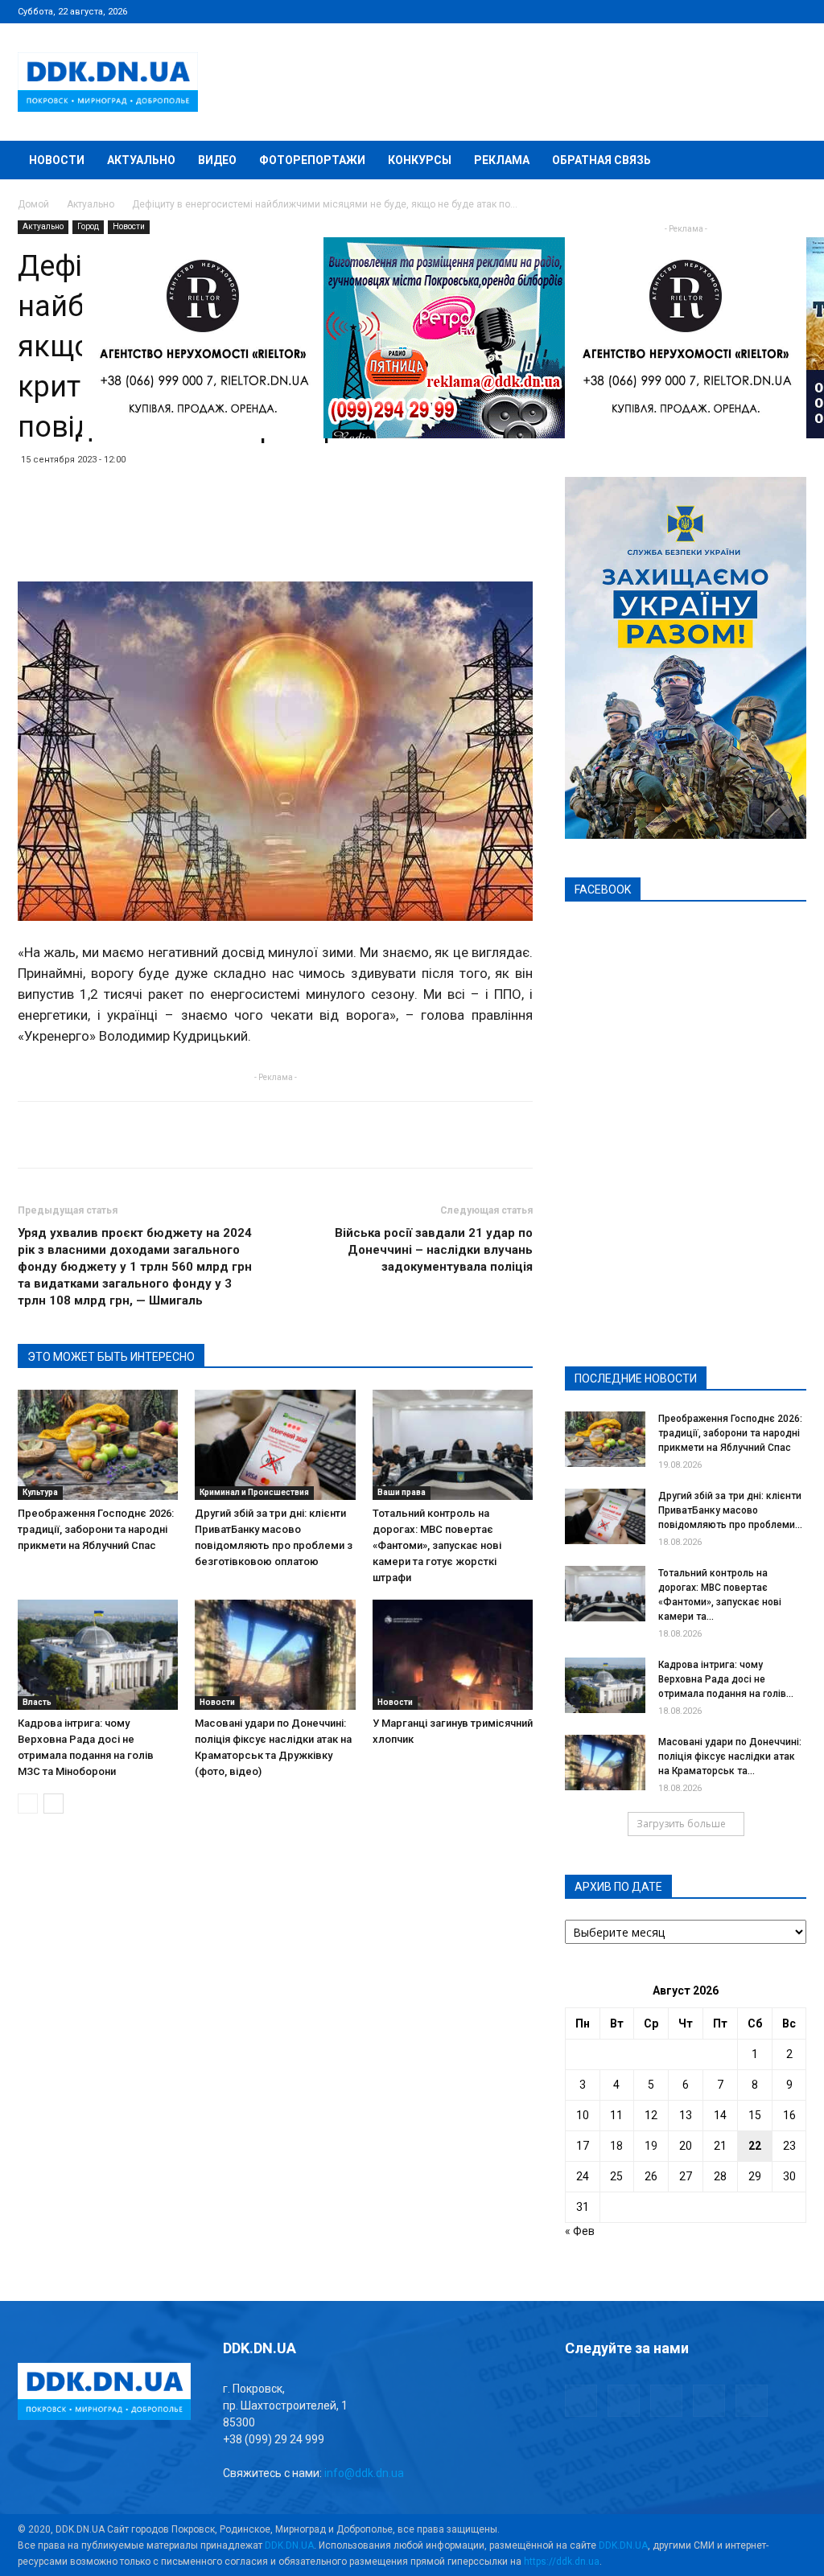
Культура (40, 1492)
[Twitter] (741, 11)
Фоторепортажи (312, 160)
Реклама (502, 160)
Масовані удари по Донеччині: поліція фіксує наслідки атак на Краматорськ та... (730, 1756)
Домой (33, 204)
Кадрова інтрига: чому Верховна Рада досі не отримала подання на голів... (726, 1679)
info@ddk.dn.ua (364, 2473)
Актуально (141, 160)
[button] (787, 161)
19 (651, 2146)
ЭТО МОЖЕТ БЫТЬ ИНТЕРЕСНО (111, 1357)
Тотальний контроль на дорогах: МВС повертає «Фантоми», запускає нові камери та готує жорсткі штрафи (437, 1545)
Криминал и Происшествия (254, 1492)
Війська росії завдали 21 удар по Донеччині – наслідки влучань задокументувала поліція (434, 1250)
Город (88, 226)
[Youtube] (794, 11)
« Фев (580, 2231)
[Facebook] (688, 11)
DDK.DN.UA (289, 2545)
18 (616, 2146)
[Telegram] (715, 11)
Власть (37, 1702)
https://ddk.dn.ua (562, 2562)
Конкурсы (420, 160)
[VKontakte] (768, 11)
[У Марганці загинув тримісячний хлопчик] (453, 1655)
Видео (217, 160)
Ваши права (402, 1492)
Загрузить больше (681, 1824)
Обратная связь (602, 160)
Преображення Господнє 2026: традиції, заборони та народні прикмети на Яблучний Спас (96, 1529)
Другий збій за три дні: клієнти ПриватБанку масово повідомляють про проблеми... (730, 1510)
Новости (57, 160)
